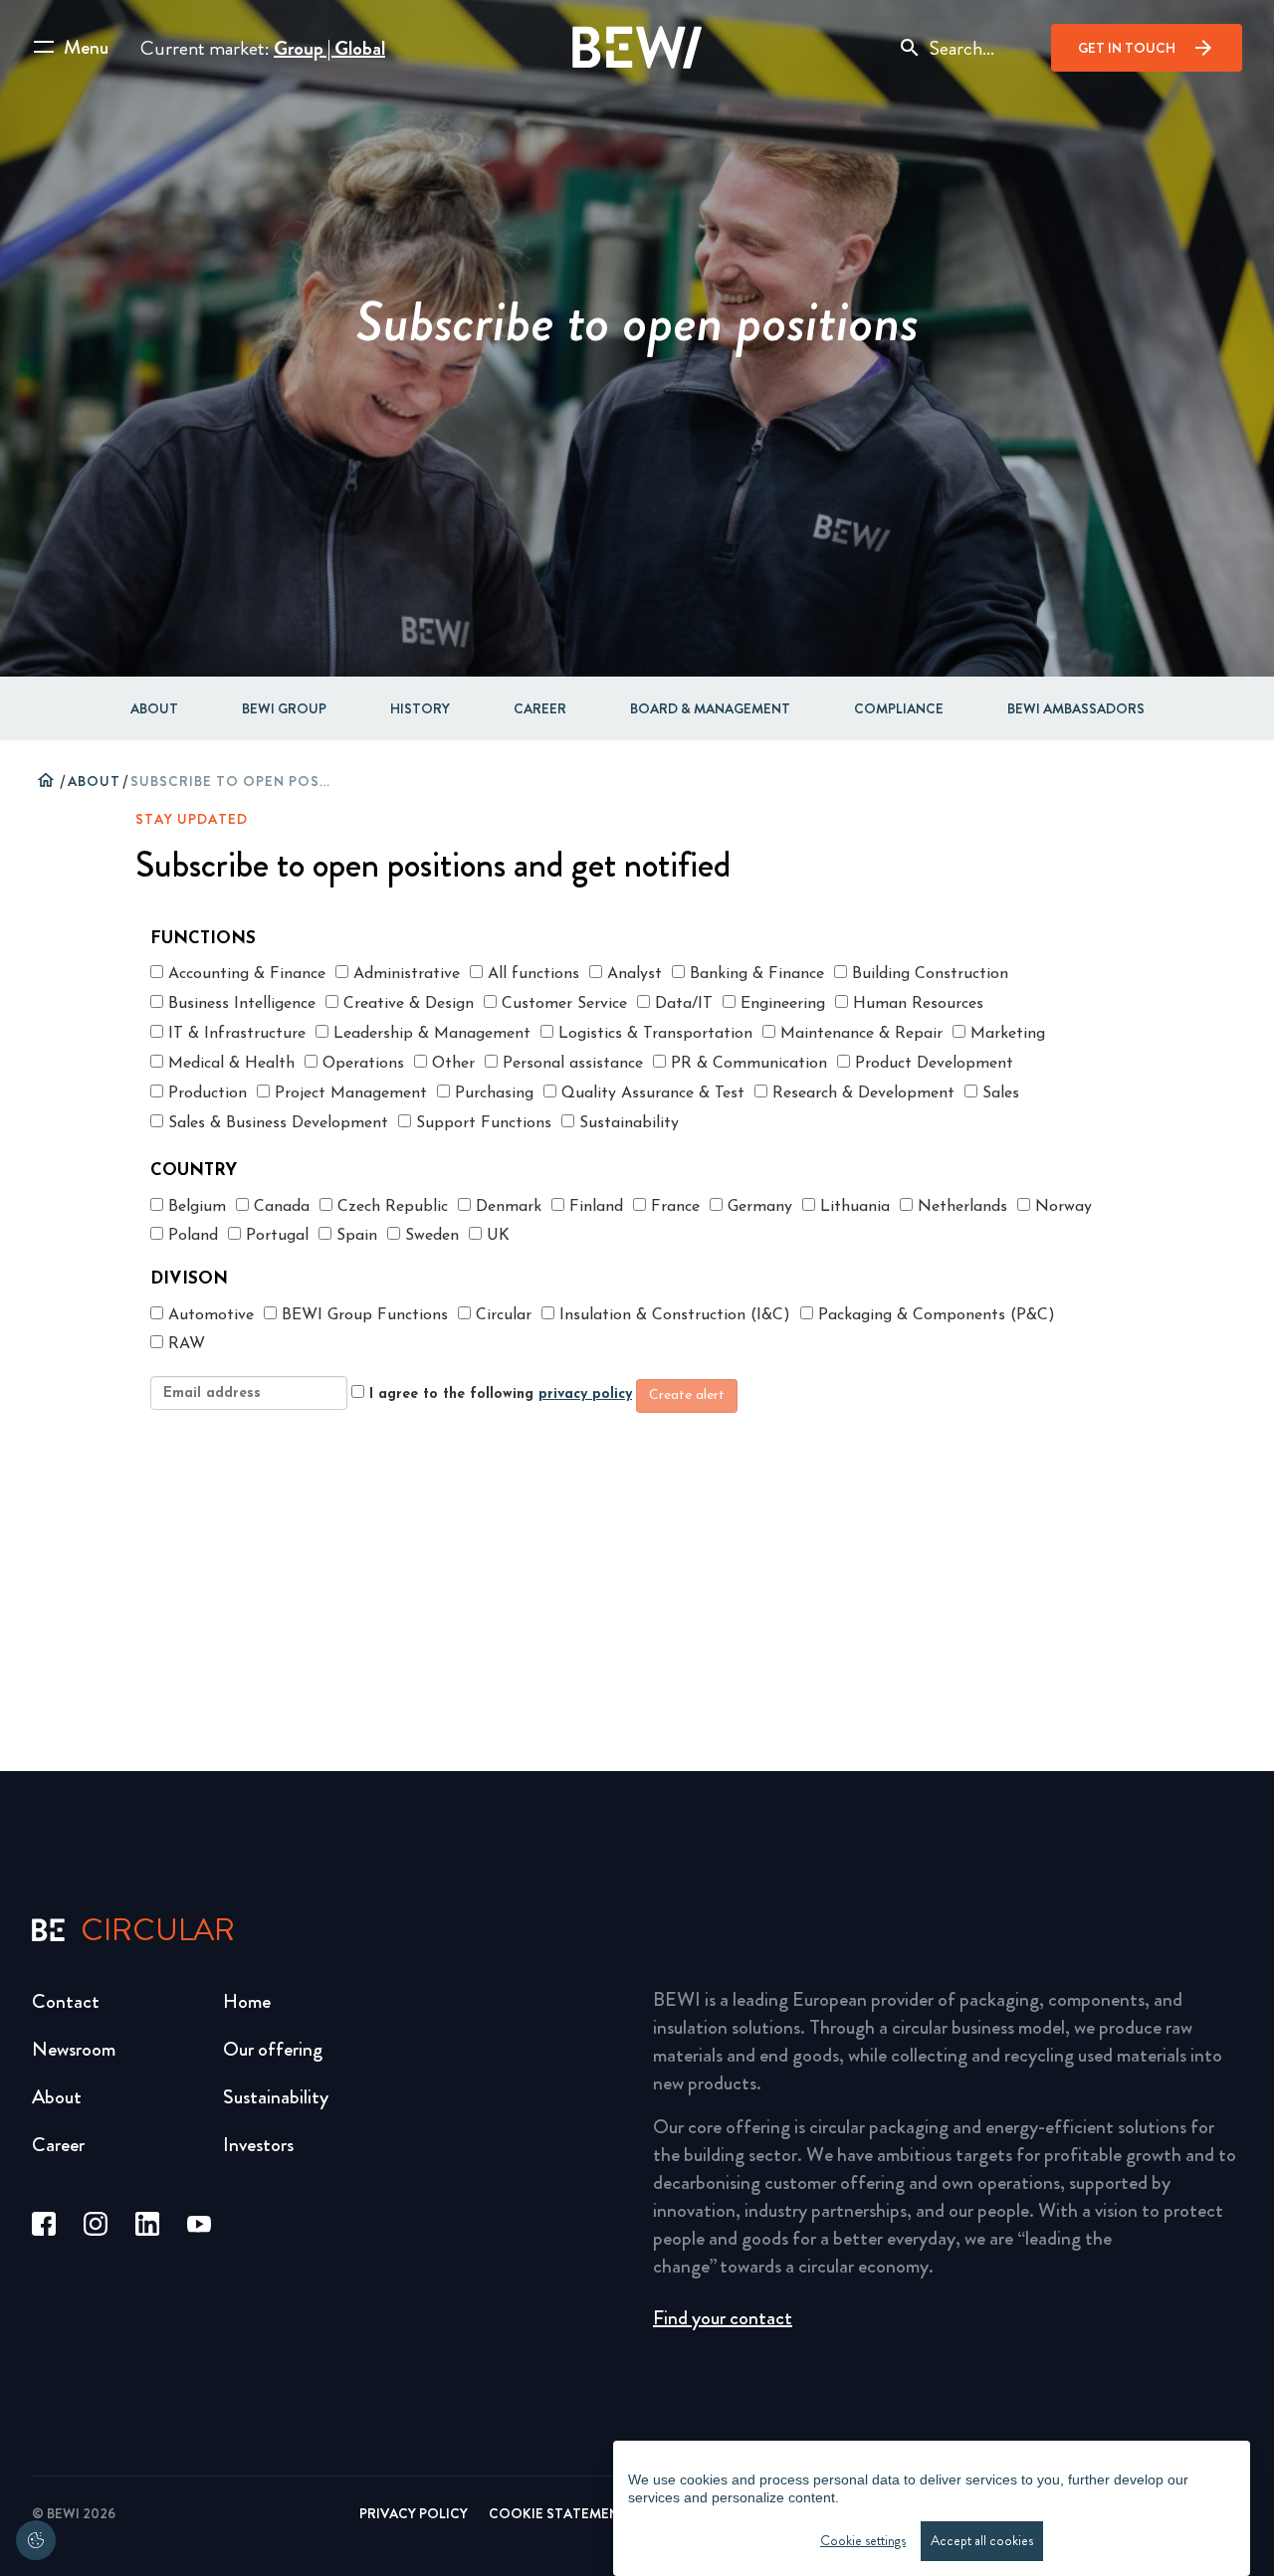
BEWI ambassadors (1076, 708)
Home (247, 2001)
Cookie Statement (558, 2513)
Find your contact (723, 2318)
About (154, 708)
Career (540, 708)
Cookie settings (863, 2541)
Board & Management (710, 708)
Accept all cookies (982, 2541)
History (420, 708)
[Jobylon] (637, 1171)
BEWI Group (284, 708)
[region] (932, 2508)
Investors (258, 2145)
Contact (66, 2001)
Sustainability (276, 2097)
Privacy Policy (414, 2513)
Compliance (899, 708)
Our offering (273, 2049)
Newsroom (74, 2049)
